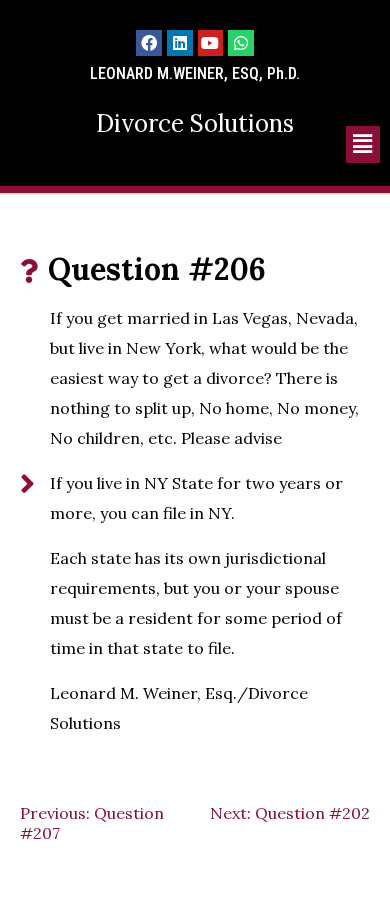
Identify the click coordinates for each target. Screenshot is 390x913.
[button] (363, 144)
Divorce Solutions (195, 123)
